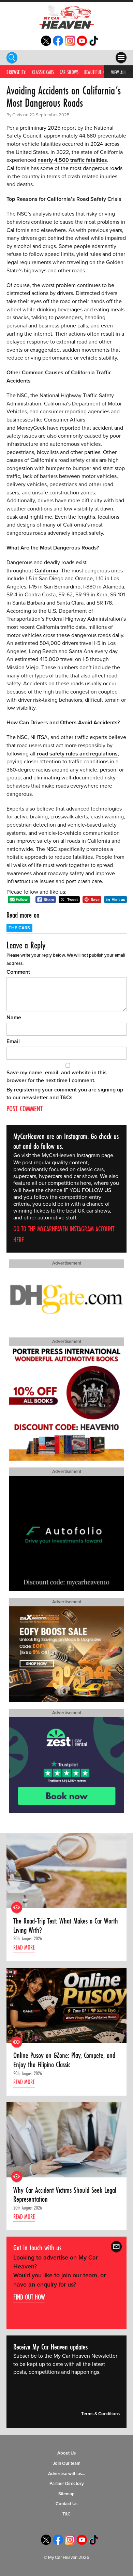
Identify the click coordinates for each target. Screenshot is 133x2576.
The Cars (19, 928)
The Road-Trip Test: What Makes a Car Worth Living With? (66, 1925)
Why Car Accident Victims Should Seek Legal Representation (65, 2195)
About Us (66, 2454)
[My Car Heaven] (66, 17)
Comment (18, 972)
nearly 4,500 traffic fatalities (72, 160)
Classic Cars (43, 72)
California (46, 571)
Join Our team (67, 2463)
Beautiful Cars (98, 72)
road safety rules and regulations (77, 754)
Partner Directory (67, 2484)
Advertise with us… (67, 2474)
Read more (24, 1947)
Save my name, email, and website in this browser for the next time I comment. (57, 1077)
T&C (66, 2514)
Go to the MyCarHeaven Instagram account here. (64, 1234)
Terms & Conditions (100, 2414)
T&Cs (66, 1098)
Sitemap (66, 2494)
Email (13, 1041)
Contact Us (66, 2504)
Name (14, 1018)
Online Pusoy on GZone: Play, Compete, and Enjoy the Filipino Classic (64, 2060)
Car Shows (69, 72)
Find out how (29, 2297)
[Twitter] (46, 44)
